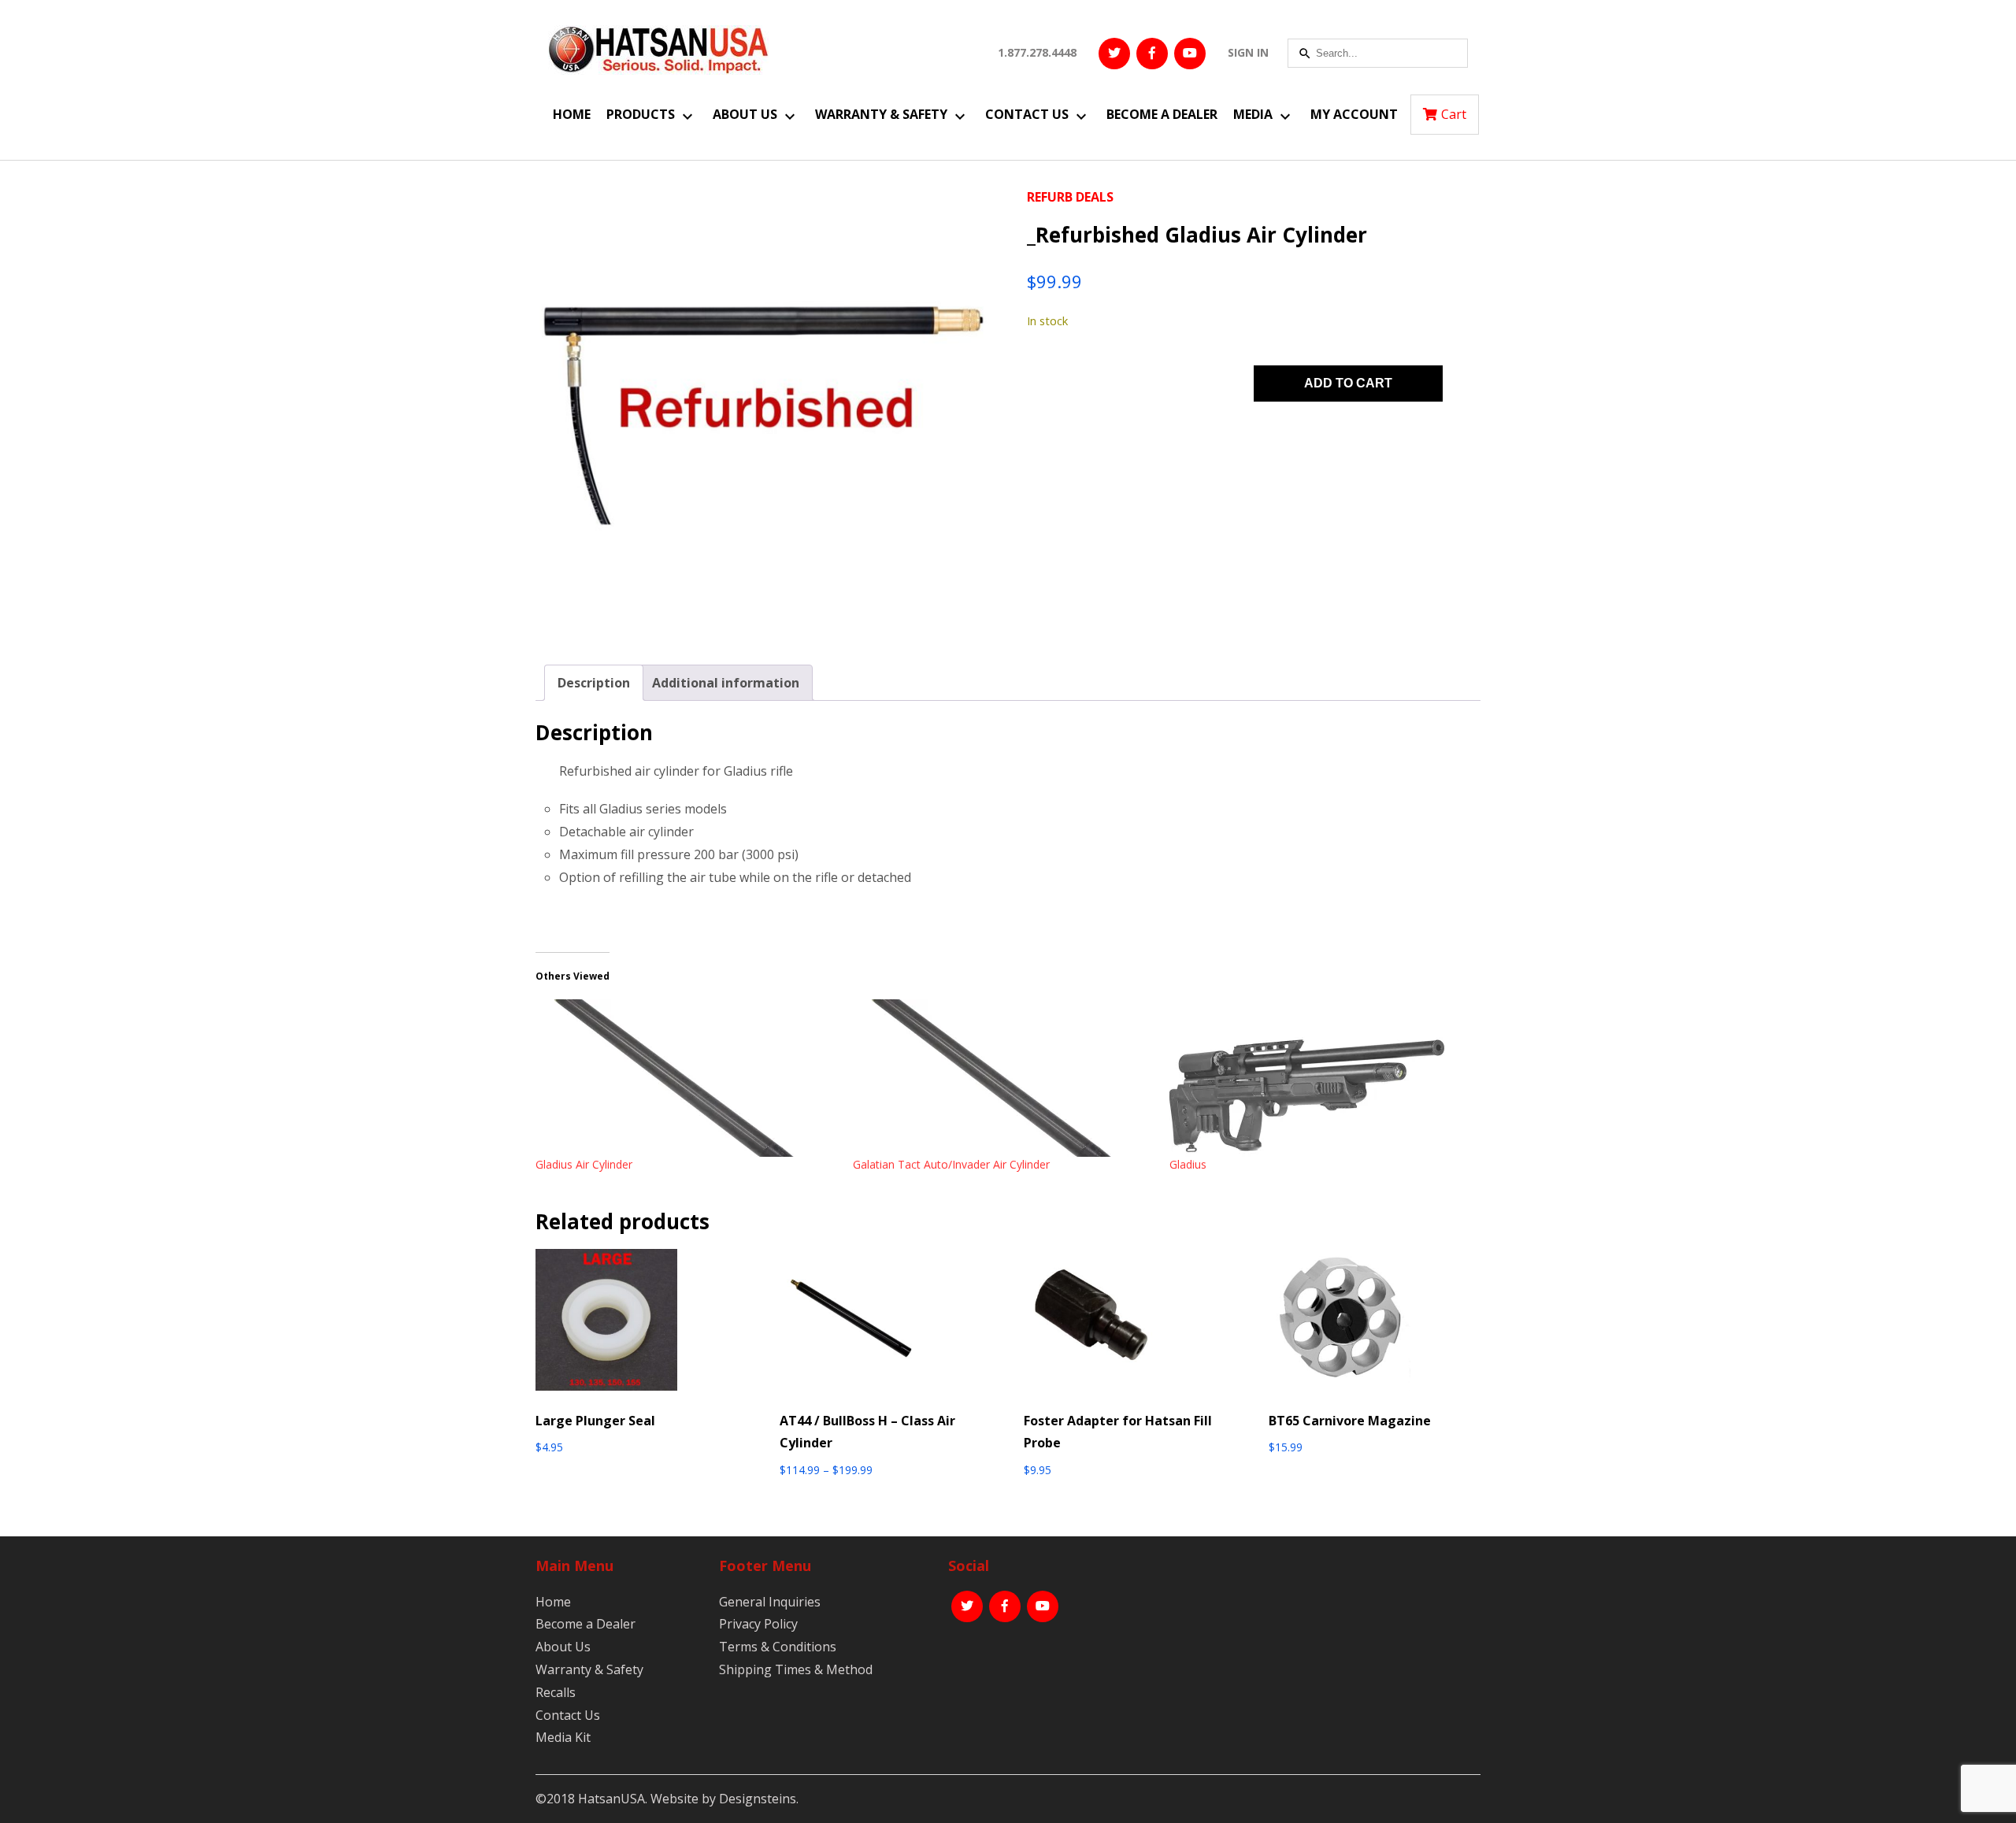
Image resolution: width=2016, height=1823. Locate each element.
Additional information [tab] (726, 683)
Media (1253, 114)
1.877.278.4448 (1037, 52)
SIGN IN (1248, 52)
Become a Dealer (1162, 114)
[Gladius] (1320, 1078)
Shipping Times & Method (796, 1669)
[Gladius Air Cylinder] (686, 1078)
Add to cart (1348, 383)
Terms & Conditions (778, 1647)
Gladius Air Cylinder (584, 1164)
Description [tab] (594, 683)
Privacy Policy (758, 1624)
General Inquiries (770, 1602)
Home (572, 114)
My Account (1354, 114)
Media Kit (563, 1737)
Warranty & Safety (881, 114)
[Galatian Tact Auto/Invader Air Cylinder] (1004, 1078)
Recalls (556, 1692)
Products (641, 114)
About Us (745, 114)
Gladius (1188, 1164)
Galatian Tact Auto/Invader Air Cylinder (951, 1164)
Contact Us (1027, 114)
